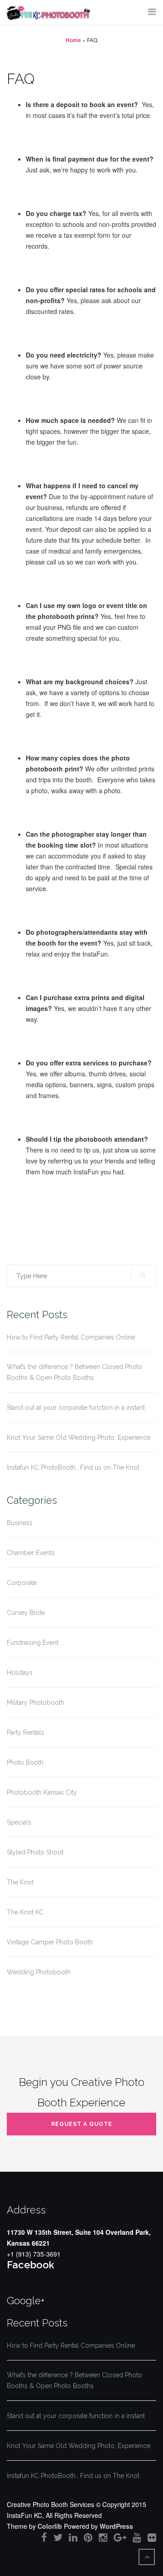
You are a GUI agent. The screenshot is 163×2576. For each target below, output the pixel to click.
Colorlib (50, 2526)
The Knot (20, 1882)
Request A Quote (82, 2124)
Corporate (22, 1583)
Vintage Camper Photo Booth (50, 1942)
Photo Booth (25, 1762)
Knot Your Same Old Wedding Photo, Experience (79, 1438)
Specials (19, 1822)
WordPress (116, 2526)
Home (73, 40)
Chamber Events (31, 1553)
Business (20, 1523)
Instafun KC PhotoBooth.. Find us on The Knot (73, 1467)
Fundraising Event (33, 1643)
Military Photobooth (36, 1703)
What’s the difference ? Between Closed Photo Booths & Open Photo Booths (74, 1372)
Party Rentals (26, 1732)
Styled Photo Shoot (35, 1852)
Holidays (20, 1673)
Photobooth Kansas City (42, 1792)
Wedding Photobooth (39, 1972)
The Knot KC (25, 1912)
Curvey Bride (26, 1613)
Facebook (31, 2265)
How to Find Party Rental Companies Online (71, 1337)
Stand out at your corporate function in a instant (76, 1408)
